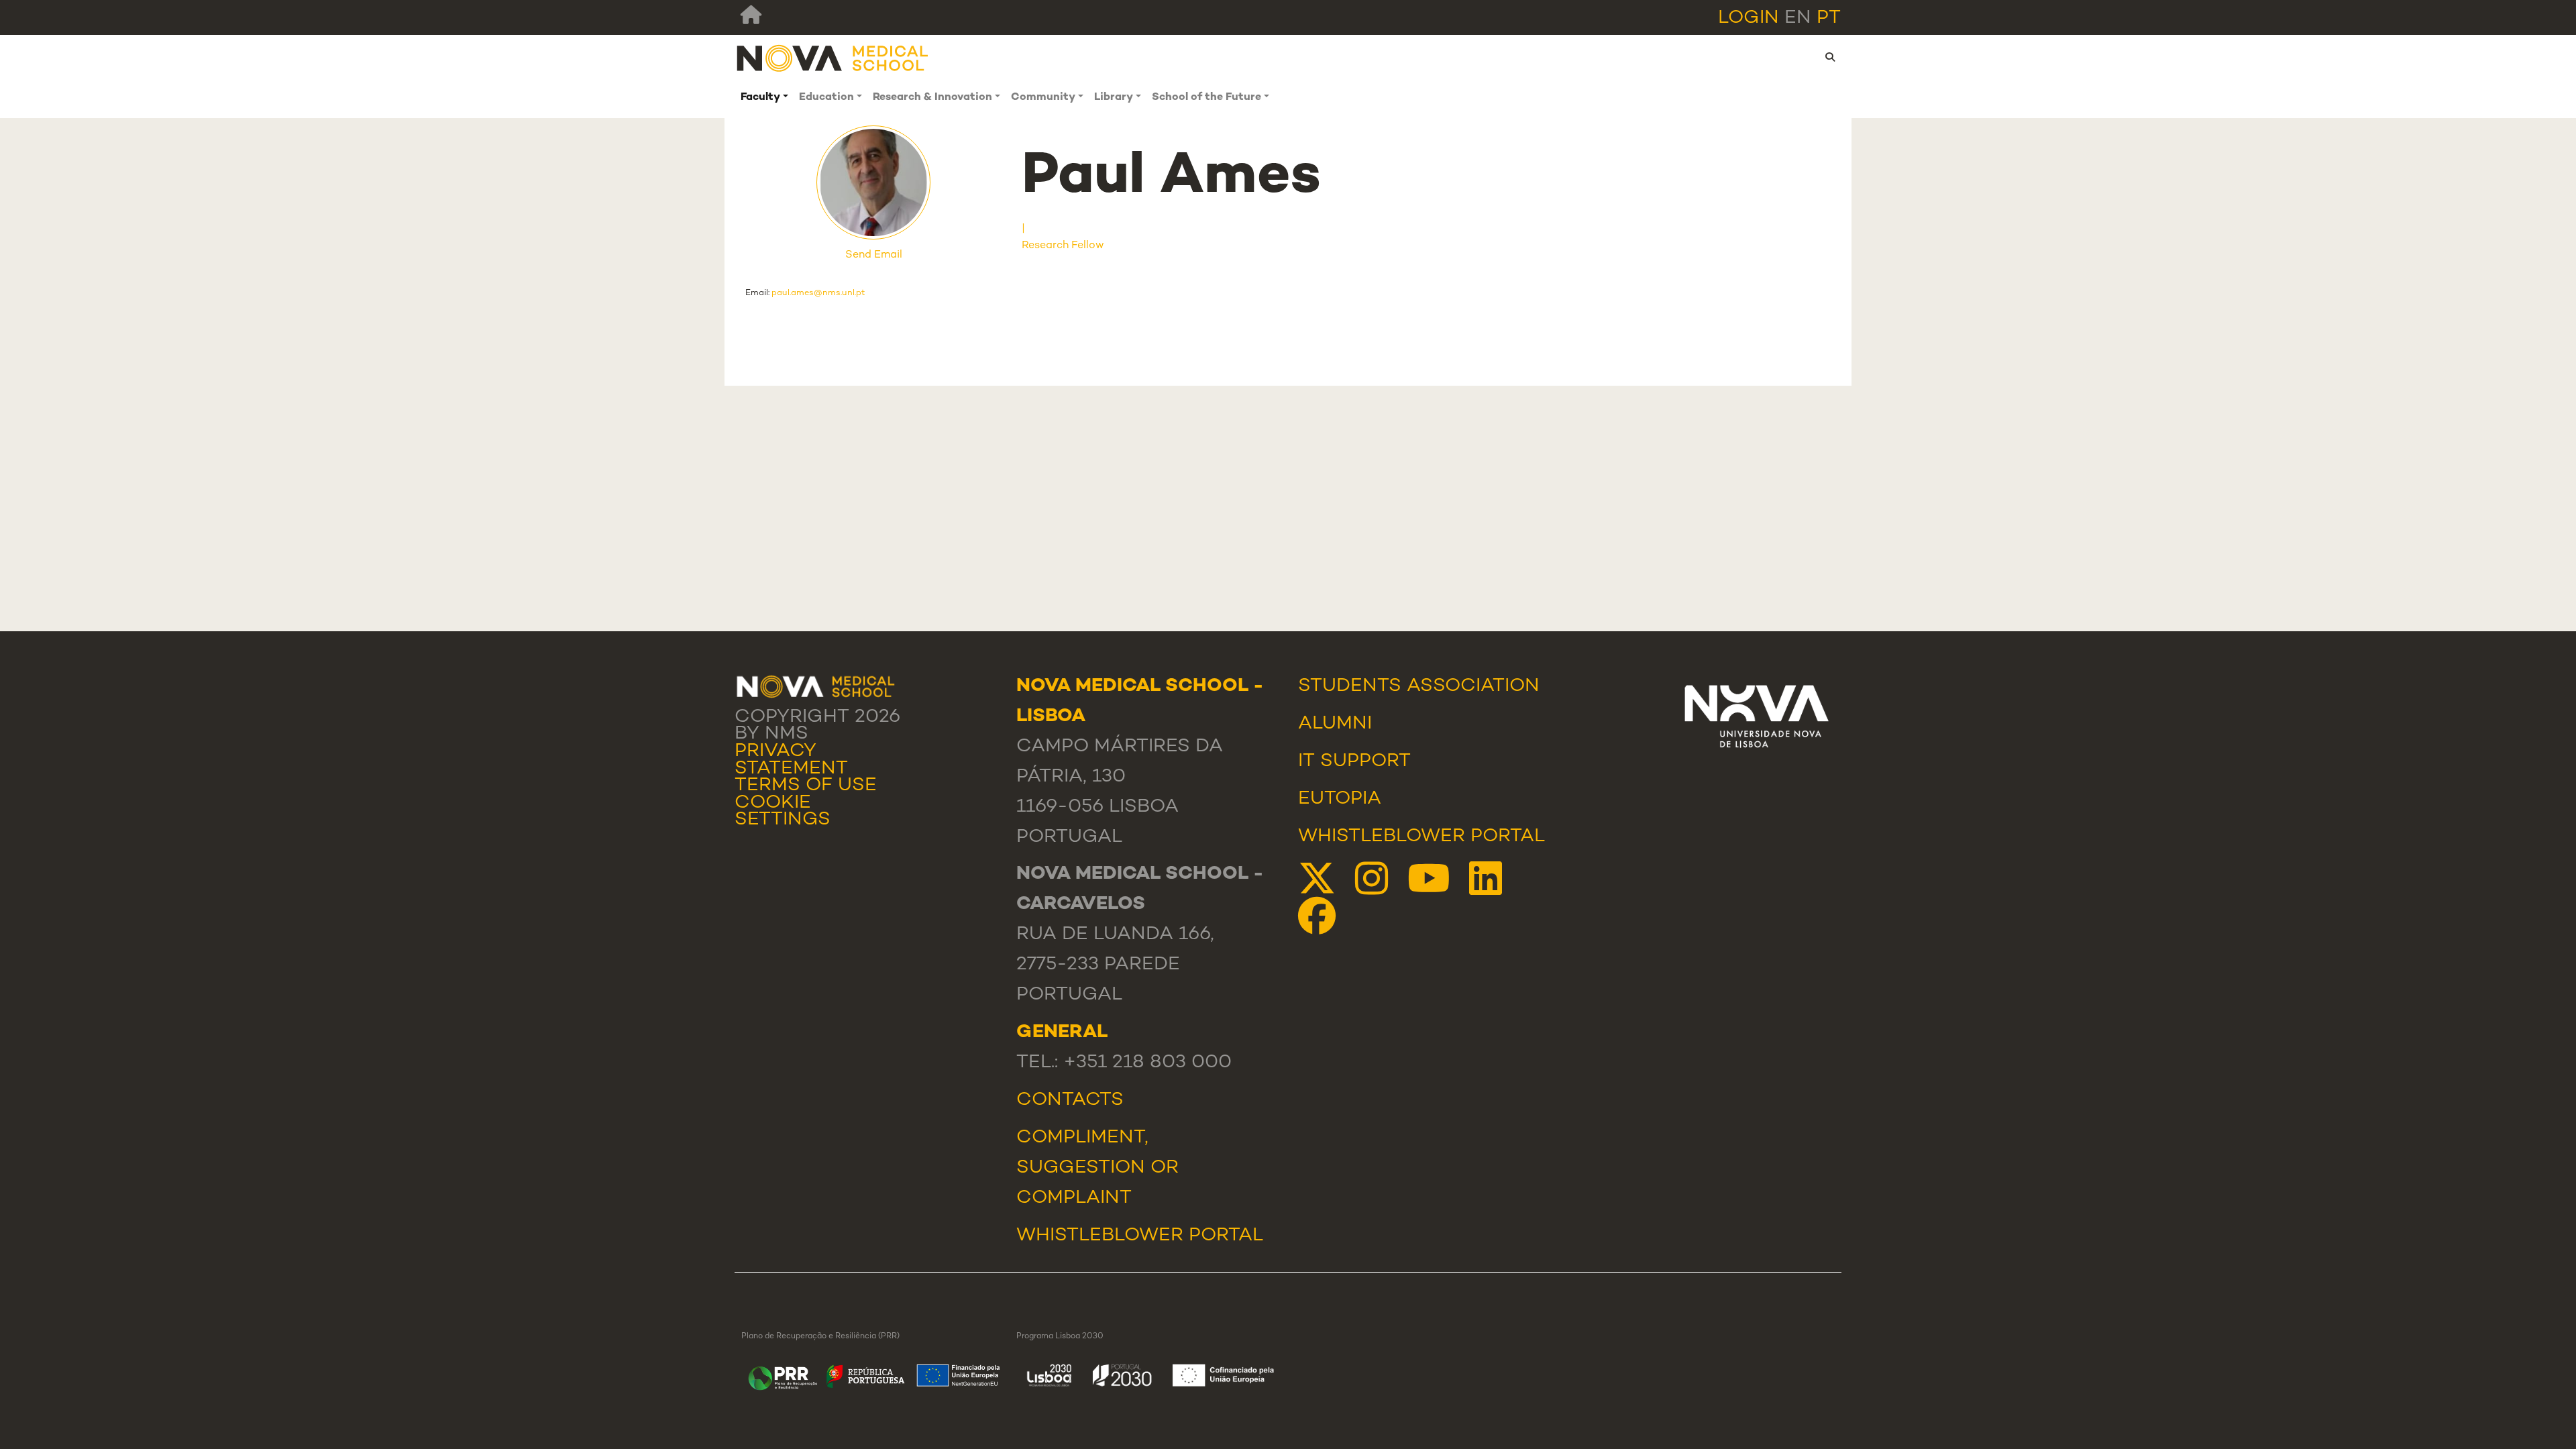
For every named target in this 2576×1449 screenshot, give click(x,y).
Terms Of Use (806, 786)
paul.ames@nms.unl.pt (818, 293)
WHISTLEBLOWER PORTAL (1140, 1236)
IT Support (1354, 761)
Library (1114, 98)
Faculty (760, 98)
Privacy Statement (791, 760)
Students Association (1419, 686)
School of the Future (1206, 98)
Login (1749, 18)
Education (826, 98)
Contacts (1070, 1100)
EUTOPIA (1340, 799)
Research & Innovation (932, 98)
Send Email (874, 255)
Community (1043, 98)
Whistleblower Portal (1421, 837)
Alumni (1335, 724)
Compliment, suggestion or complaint (1097, 1168)
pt (1829, 18)
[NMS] (833, 57)
